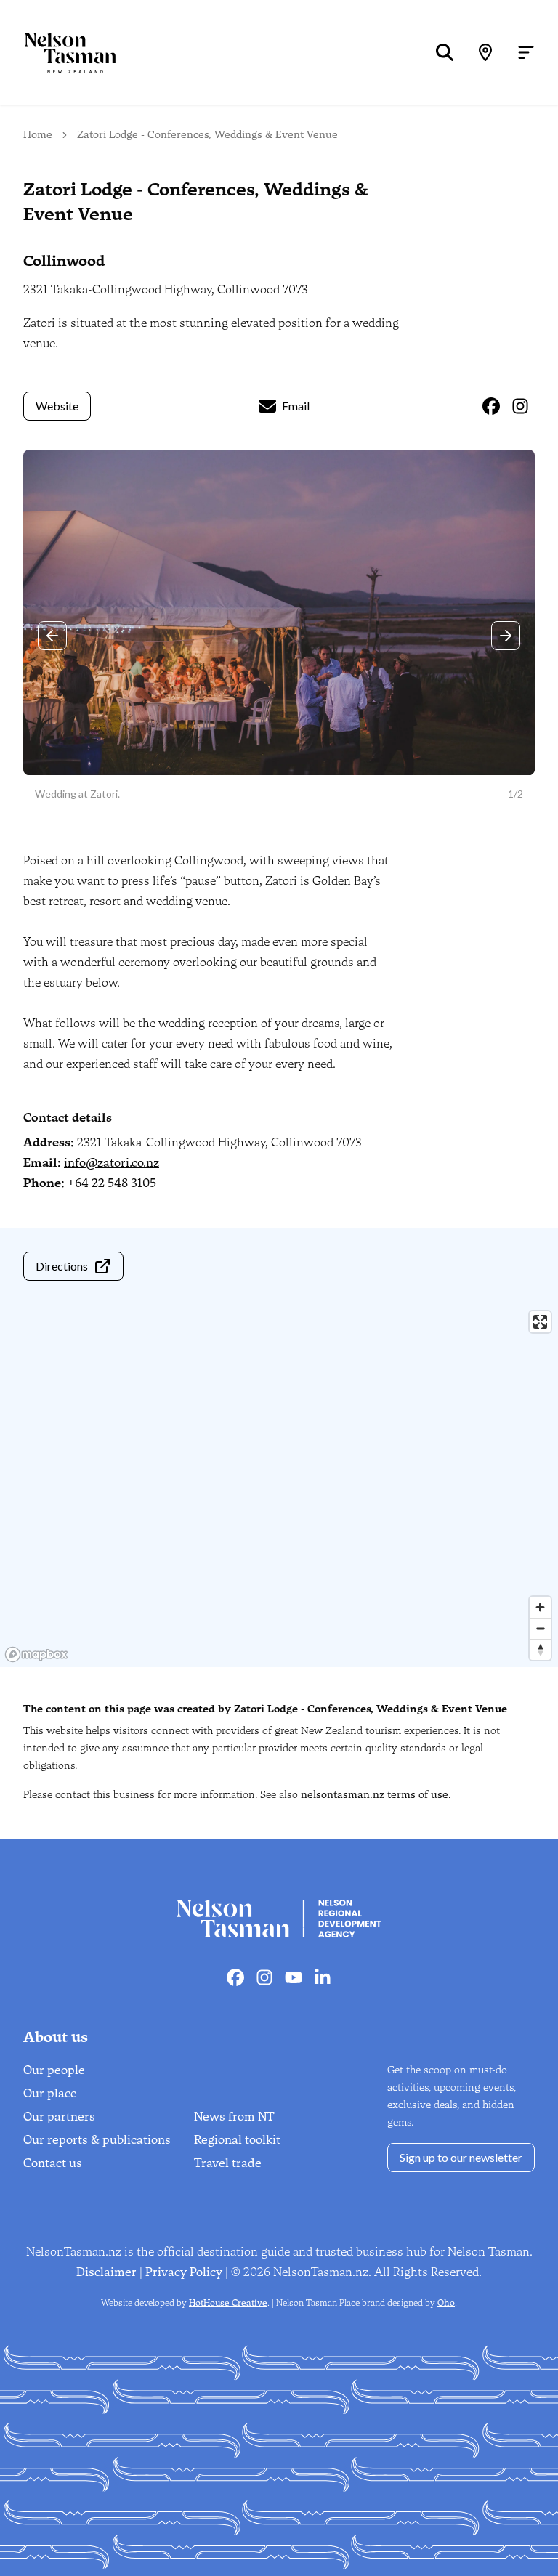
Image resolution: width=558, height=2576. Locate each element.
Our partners (59, 2117)
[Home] (58, 53)
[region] (279, 1486)
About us (56, 2037)
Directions (62, 1266)
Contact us (53, 2163)
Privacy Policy (184, 2272)
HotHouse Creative (228, 2303)
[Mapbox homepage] (36, 1654)
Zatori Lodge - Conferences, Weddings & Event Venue (207, 135)
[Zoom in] (540, 1607)
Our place (50, 2093)
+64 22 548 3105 (112, 1183)
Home (38, 135)
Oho (446, 2303)
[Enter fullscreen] (540, 1322)
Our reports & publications (97, 2140)
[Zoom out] (540, 1628)
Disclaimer (106, 2272)
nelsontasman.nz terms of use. (376, 1795)
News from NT (234, 2117)
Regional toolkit (237, 2140)
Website (57, 406)
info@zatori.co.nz (112, 1163)
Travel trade (228, 2163)
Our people (54, 2070)
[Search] (445, 52)
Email (296, 406)
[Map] (485, 52)
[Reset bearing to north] (540, 1649)
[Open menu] (526, 52)
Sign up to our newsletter (461, 2157)
